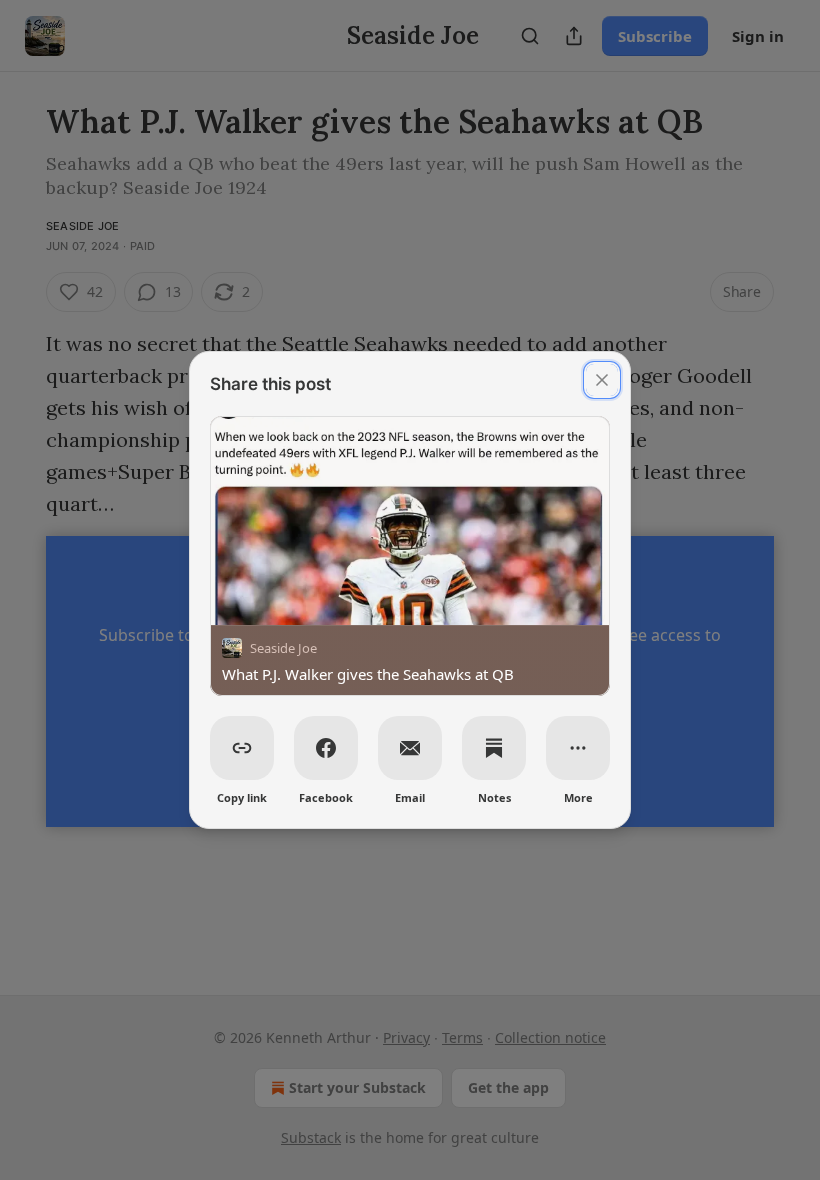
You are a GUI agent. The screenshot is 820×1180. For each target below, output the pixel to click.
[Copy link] (242, 748)
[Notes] (494, 748)
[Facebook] (326, 748)
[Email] (410, 748)
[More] (578, 748)
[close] (602, 380)
